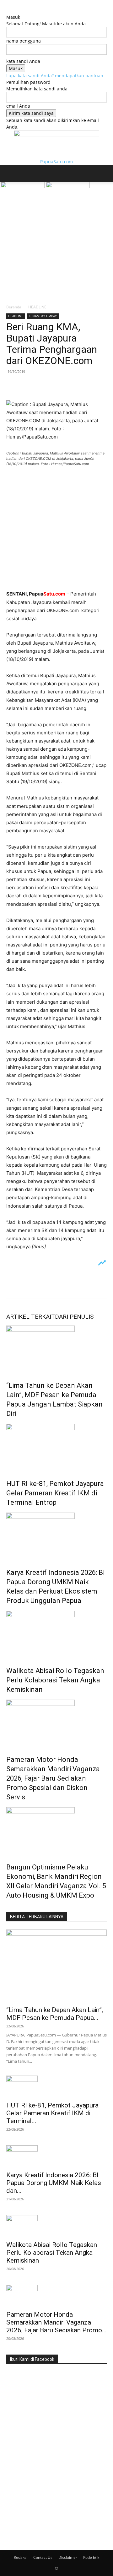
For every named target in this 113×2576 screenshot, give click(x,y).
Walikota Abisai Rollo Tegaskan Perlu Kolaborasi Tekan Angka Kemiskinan (55, 1680)
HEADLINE (37, 307)
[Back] (8, 10)
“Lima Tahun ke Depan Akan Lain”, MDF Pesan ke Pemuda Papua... (55, 2014)
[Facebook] (13, 386)
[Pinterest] (41, 386)
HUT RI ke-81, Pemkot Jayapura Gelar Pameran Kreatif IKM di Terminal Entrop (55, 1493)
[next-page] (11, 1909)
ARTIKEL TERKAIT (31, 1317)
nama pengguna (24, 41)
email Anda (18, 106)
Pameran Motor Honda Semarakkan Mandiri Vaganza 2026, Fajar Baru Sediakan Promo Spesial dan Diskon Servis (53, 1778)
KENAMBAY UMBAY (43, 316)
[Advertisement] (56, 245)
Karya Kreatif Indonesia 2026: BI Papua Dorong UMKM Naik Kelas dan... (54, 2183)
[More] (71, 386)
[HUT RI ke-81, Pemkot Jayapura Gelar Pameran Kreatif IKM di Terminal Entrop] (56, 1447)
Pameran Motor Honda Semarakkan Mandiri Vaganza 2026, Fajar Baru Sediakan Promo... (56, 2322)
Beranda (14, 307)
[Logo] (23, 186)
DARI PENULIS (74, 1317)
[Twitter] (27, 386)
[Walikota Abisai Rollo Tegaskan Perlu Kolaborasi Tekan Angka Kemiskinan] (56, 1634)
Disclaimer (68, 2557)
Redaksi (21, 2557)
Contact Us (43, 2557)
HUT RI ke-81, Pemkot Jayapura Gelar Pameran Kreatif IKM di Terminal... (52, 2113)
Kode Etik (91, 2557)
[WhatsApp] (56, 386)
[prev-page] (8, 1909)
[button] (11, 173)
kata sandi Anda (23, 61)
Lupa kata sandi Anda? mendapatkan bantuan (55, 76)
